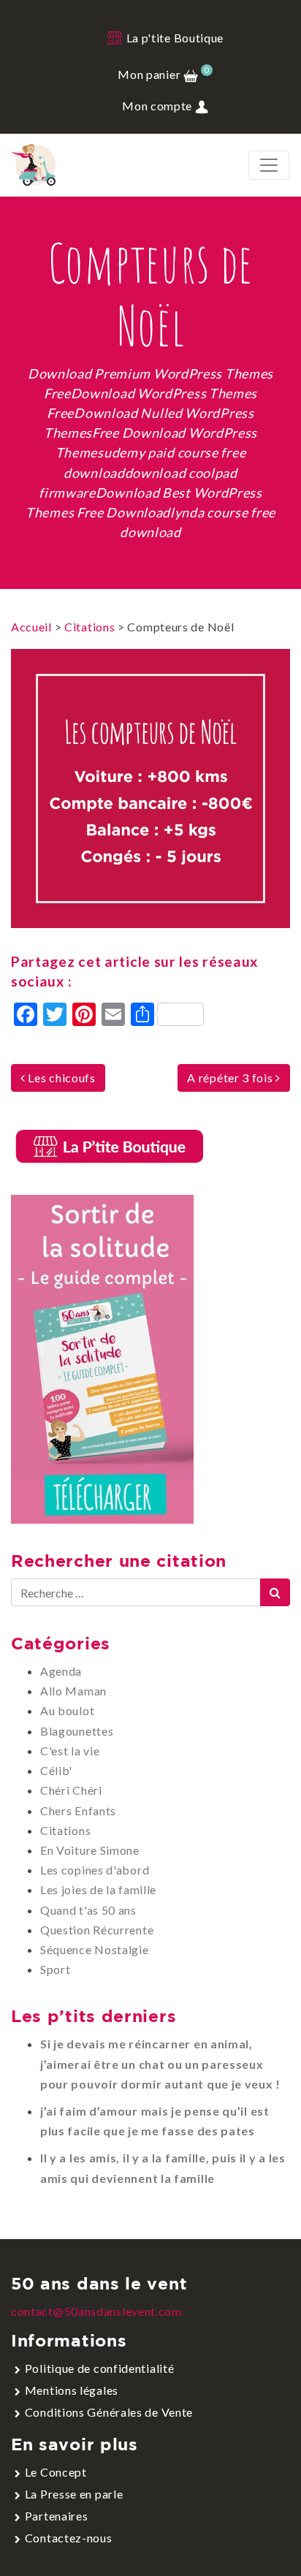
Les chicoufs (61, 1078)
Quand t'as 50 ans (88, 1910)
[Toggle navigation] (269, 165)
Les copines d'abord (95, 1870)
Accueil (31, 627)
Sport (56, 1969)
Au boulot (67, 1710)
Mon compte (159, 106)
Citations (89, 627)
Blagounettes (77, 1731)
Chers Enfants (78, 1811)
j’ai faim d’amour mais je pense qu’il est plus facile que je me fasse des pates (155, 2121)
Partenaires (57, 2516)
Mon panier (163, 74)
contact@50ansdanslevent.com (96, 2311)
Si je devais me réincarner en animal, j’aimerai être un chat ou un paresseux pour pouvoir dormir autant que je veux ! (160, 2063)
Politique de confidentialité (100, 2368)
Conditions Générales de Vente (109, 2412)
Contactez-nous (69, 2538)
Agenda (61, 1671)
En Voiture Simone (90, 1850)
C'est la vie (70, 1751)
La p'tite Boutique (174, 38)
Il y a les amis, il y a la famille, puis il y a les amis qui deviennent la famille (163, 2167)
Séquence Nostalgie (95, 1949)
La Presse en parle (74, 2494)
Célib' (56, 1770)
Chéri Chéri (71, 1790)
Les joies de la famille (98, 1889)
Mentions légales (72, 2390)
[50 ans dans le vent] (34, 165)
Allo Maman (73, 1691)
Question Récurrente (97, 1930)
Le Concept (56, 2472)
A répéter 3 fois (231, 1078)
